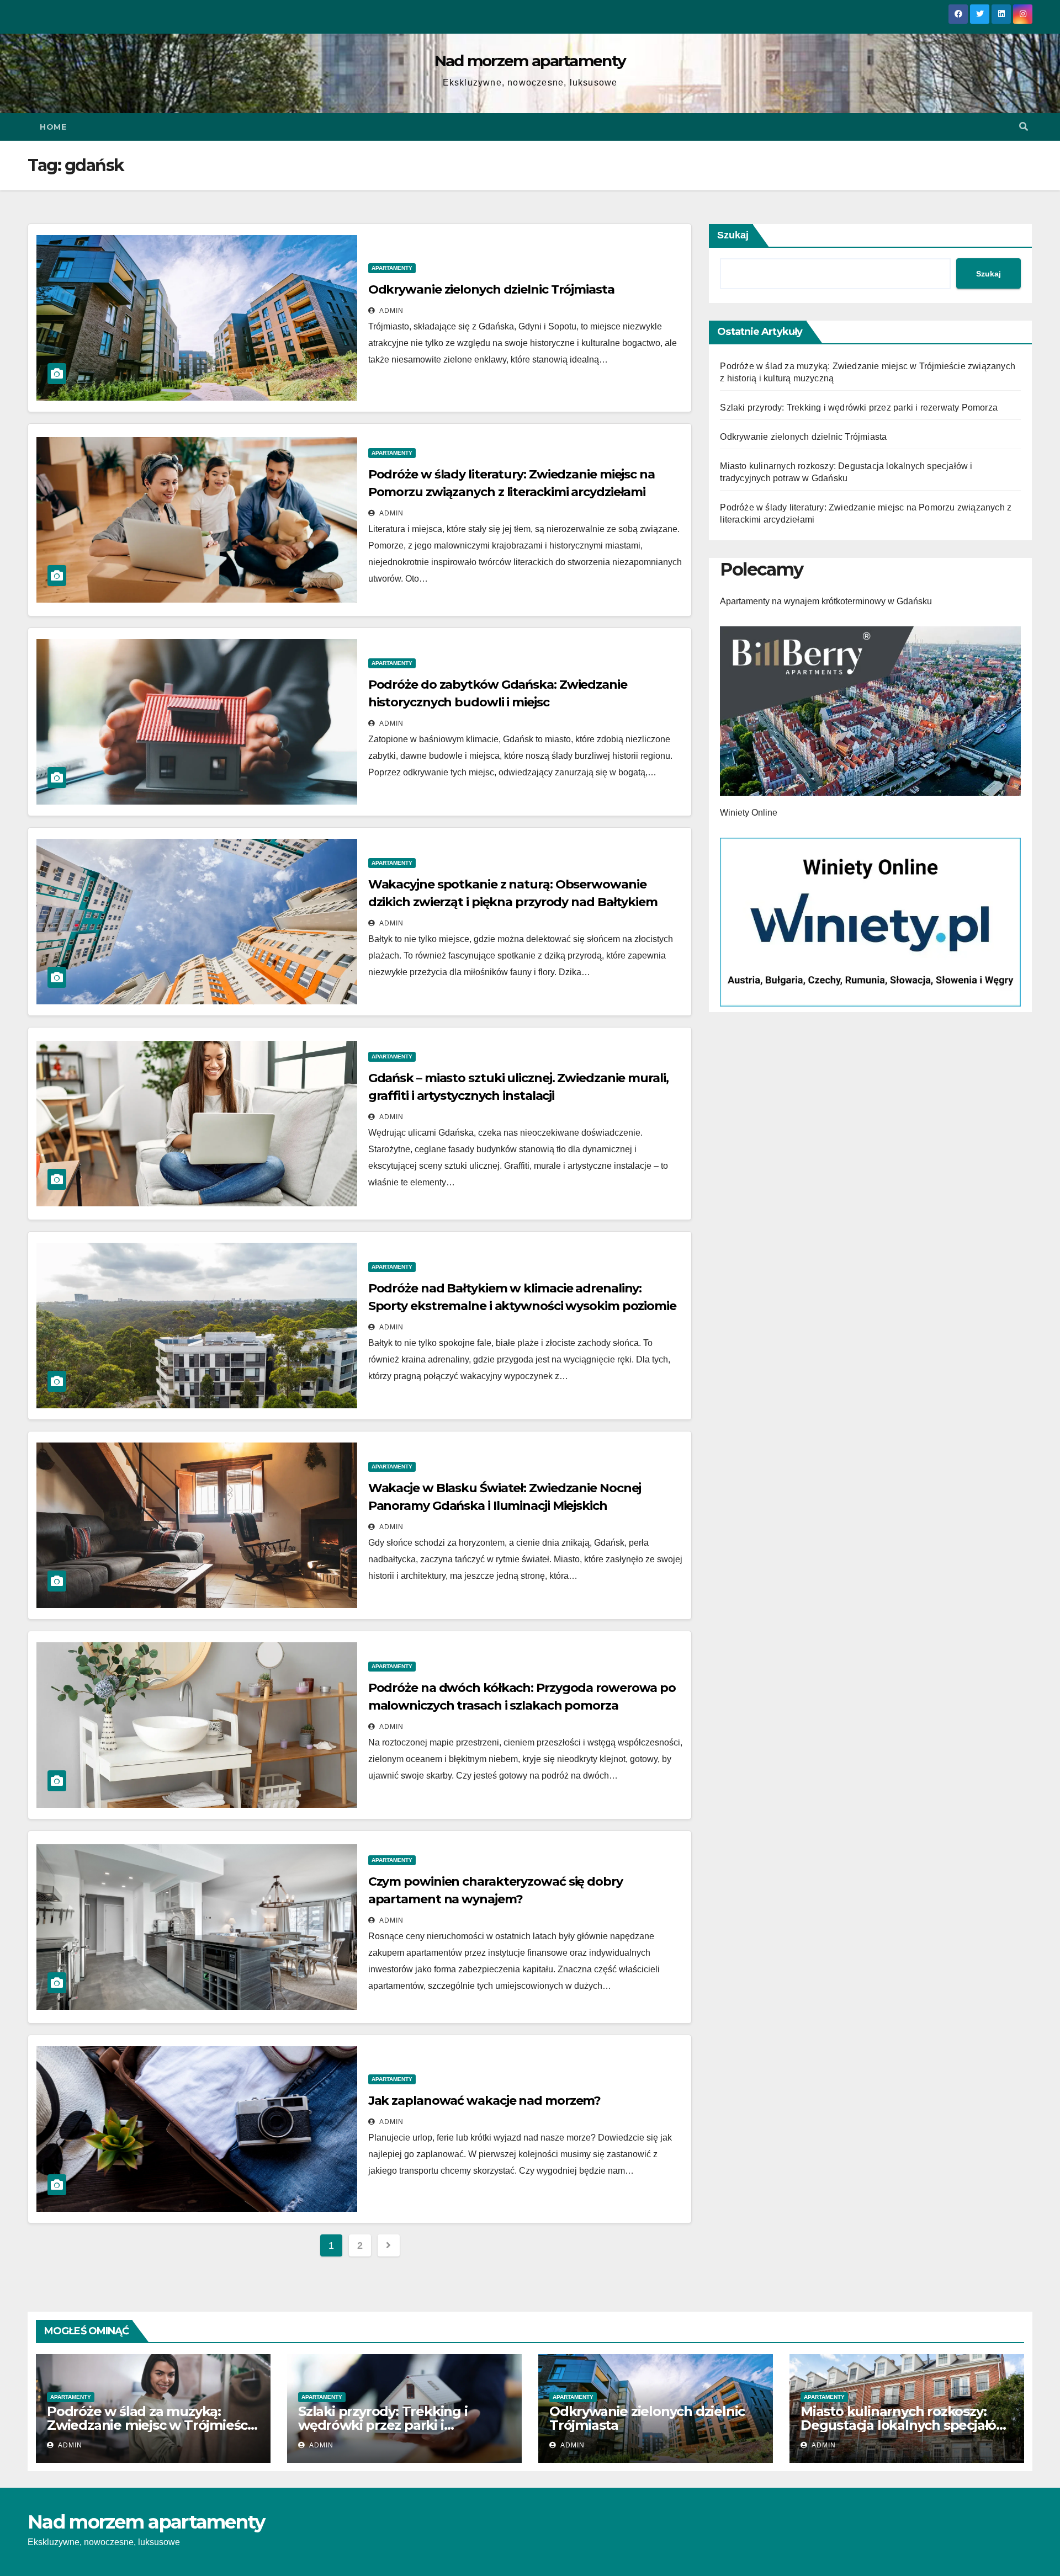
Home (53, 127)
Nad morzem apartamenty (530, 61)
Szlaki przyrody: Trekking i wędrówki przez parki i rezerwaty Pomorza (859, 408)
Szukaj (733, 235)
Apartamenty (392, 268)
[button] (1024, 127)
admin (391, 311)
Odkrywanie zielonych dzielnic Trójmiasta (491, 289)
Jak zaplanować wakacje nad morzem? (485, 2101)
